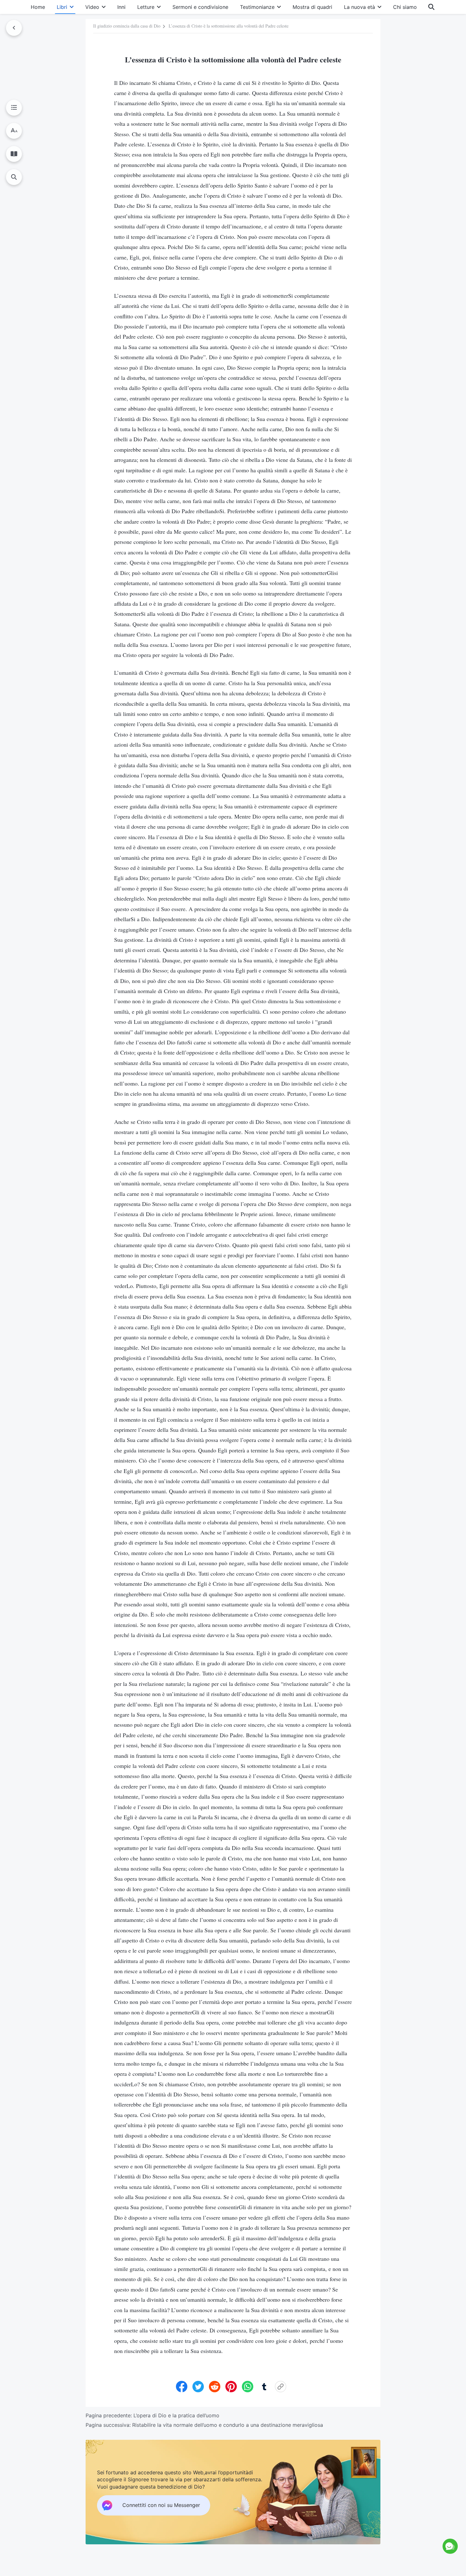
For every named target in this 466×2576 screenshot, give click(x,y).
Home (38, 7)
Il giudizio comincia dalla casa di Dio (127, 26)
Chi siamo (405, 7)
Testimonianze (257, 7)
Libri (62, 7)
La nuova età (359, 7)
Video (92, 7)
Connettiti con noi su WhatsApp (399, 2519)
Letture (146, 7)
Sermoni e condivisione (200, 7)
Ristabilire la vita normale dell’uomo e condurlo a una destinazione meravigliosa (228, 2425)
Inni (121, 7)
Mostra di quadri (312, 7)
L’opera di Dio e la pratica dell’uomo (176, 2415)
